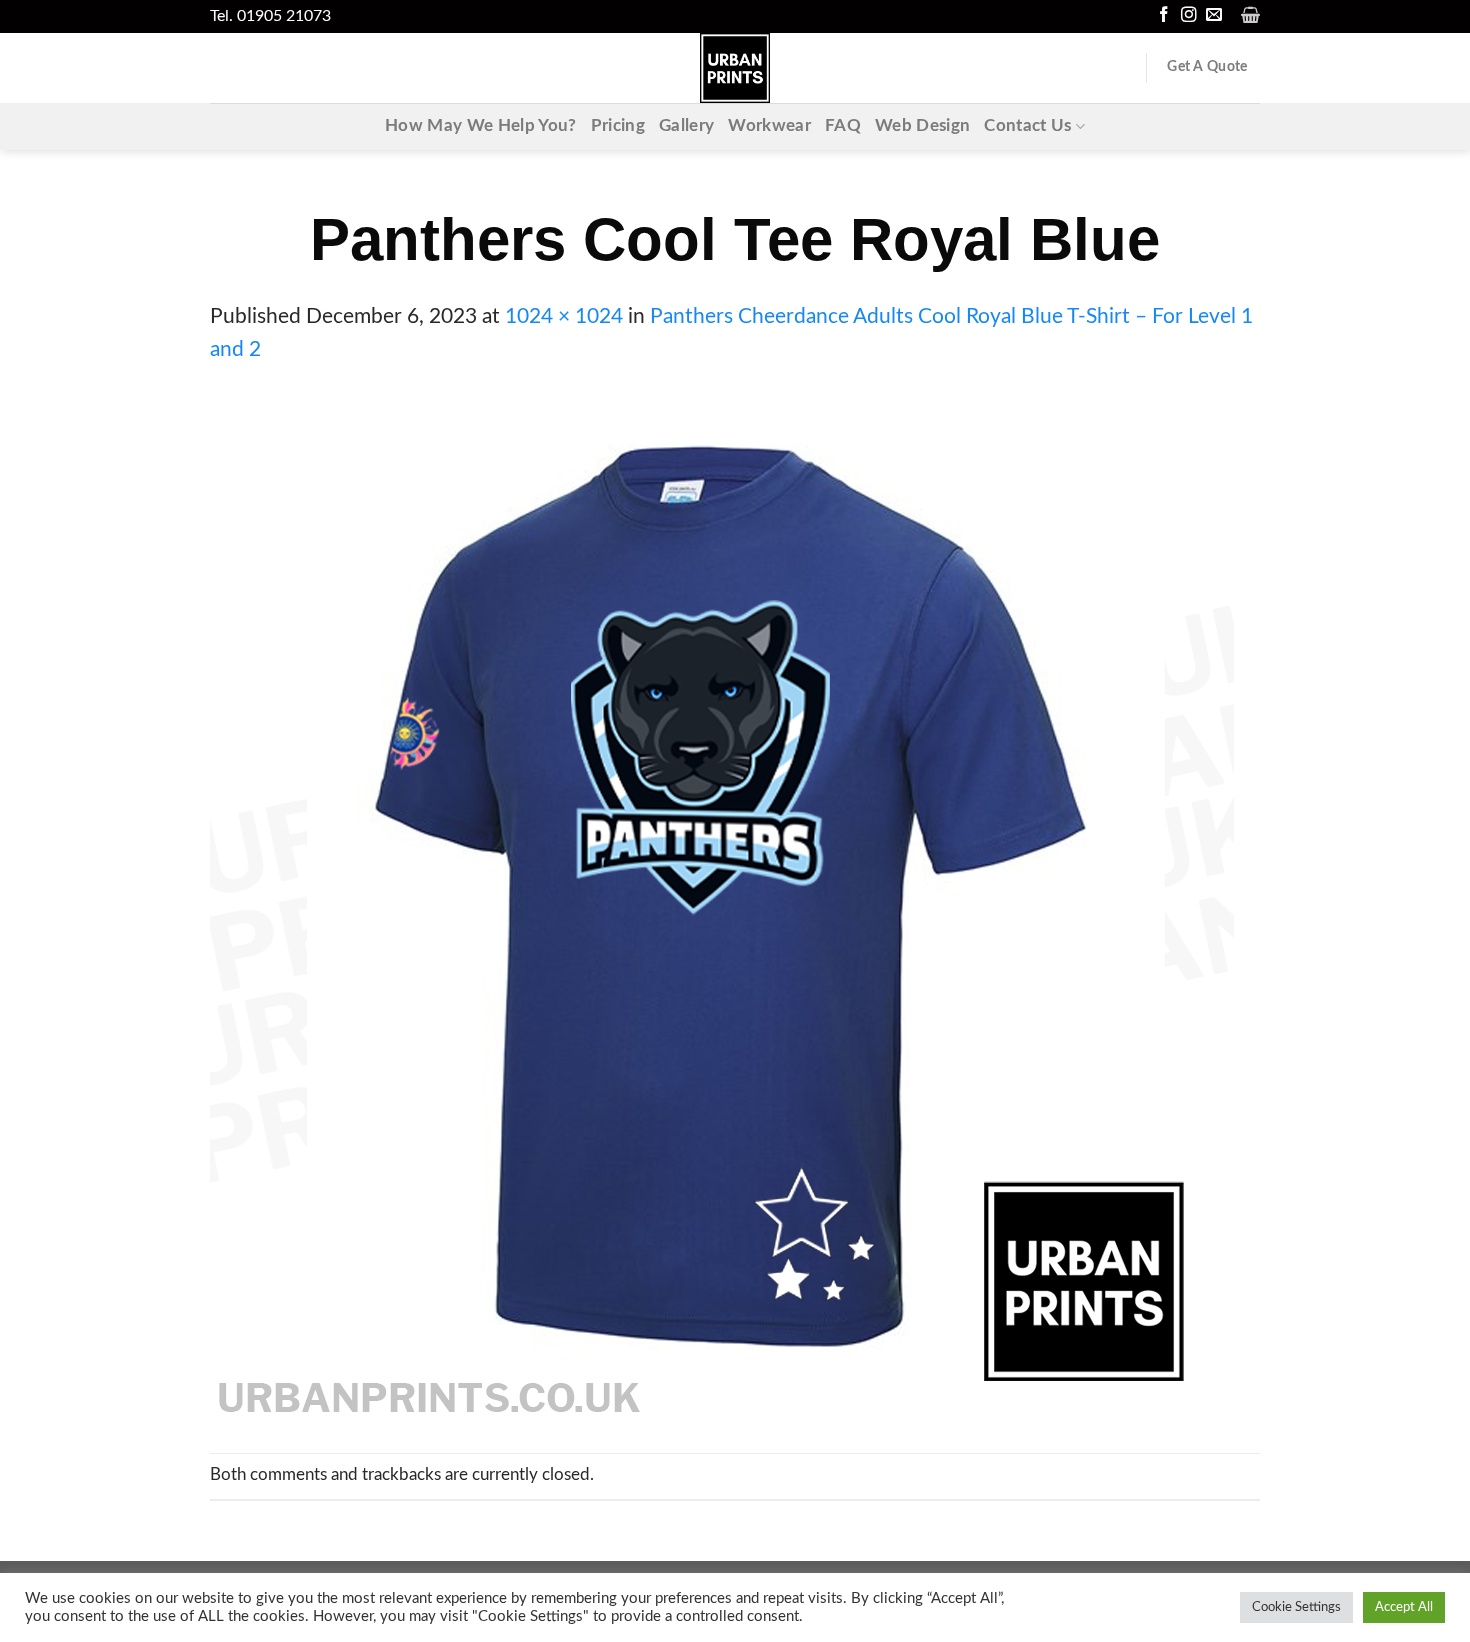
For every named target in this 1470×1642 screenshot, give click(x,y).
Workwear (769, 126)
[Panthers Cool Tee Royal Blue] (722, 908)
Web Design (922, 126)
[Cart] (1250, 15)
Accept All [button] (1404, 1607)
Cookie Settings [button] (1296, 1607)
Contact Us (1027, 126)
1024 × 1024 (564, 316)
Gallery (686, 126)
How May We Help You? (481, 126)
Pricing (618, 126)
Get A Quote (1207, 67)
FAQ (843, 126)
